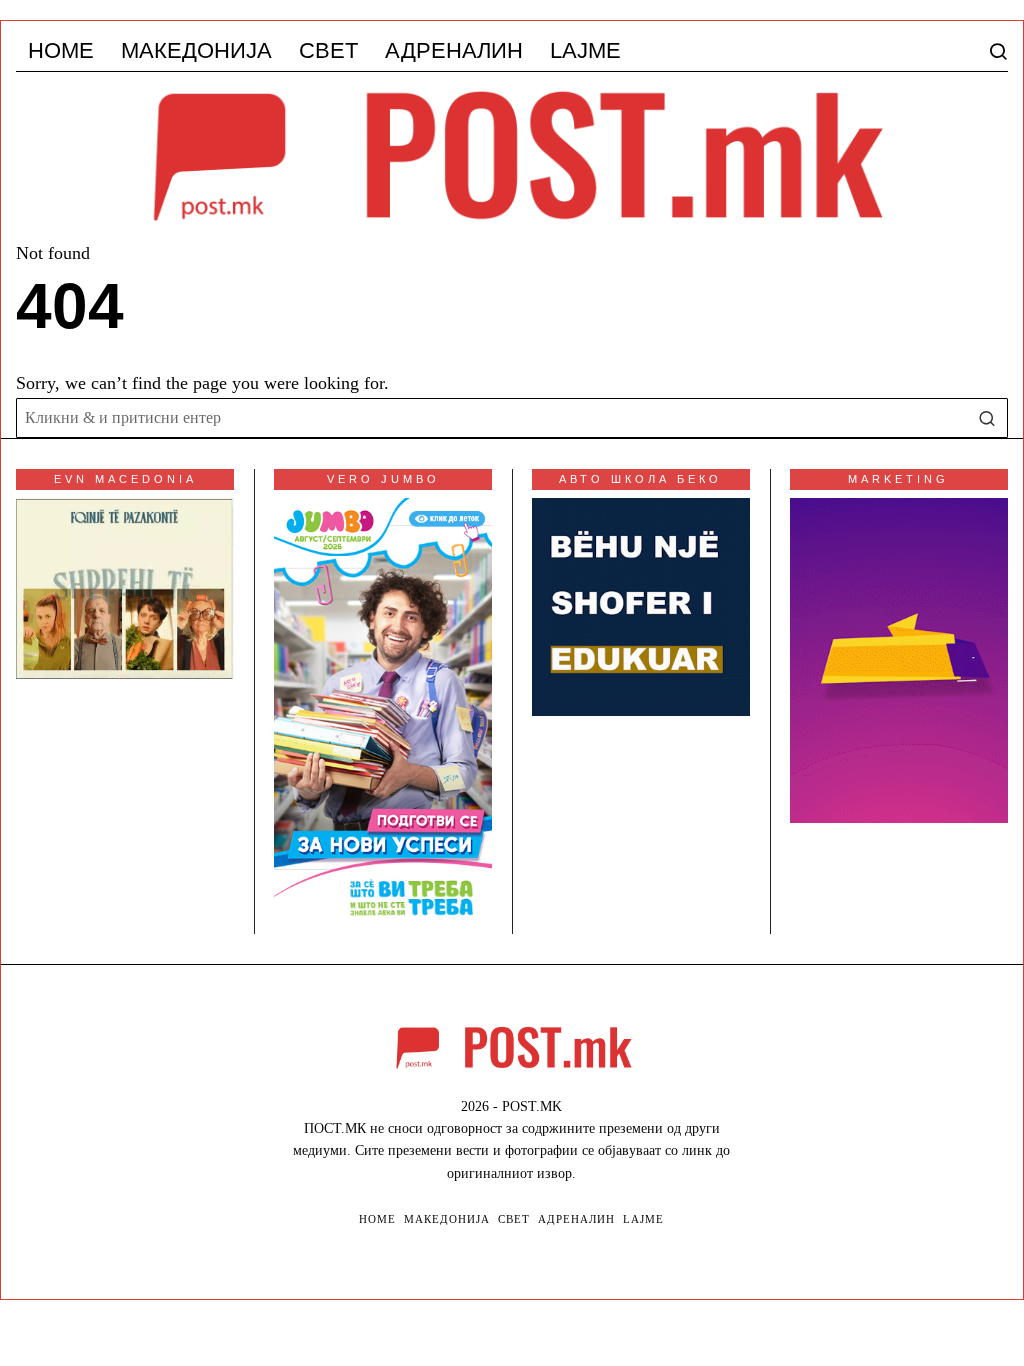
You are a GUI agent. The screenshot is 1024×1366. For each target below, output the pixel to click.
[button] (988, 418)
